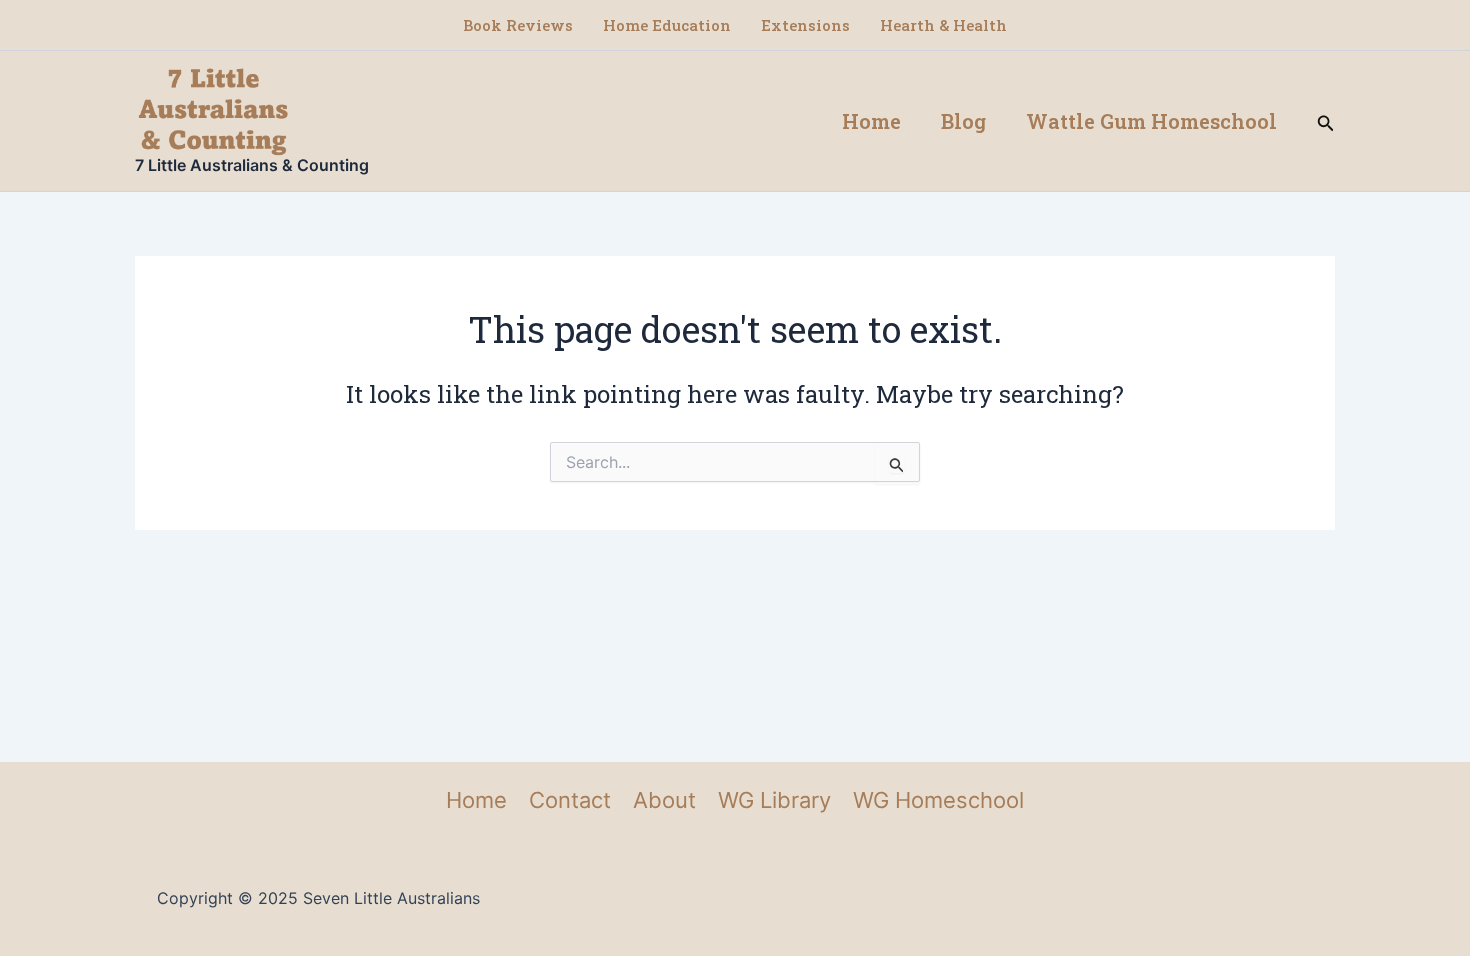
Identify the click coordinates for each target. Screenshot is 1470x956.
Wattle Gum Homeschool (1151, 121)
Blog (963, 121)
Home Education (667, 25)
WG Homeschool (938, 800)
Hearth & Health (943, 25)
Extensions (805, 25)
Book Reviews (518, 25)
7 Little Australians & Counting (252, 165)
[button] (1326, 121)
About (664, 800)
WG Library (774, 800)
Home (871, 121)
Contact (570, 800)
